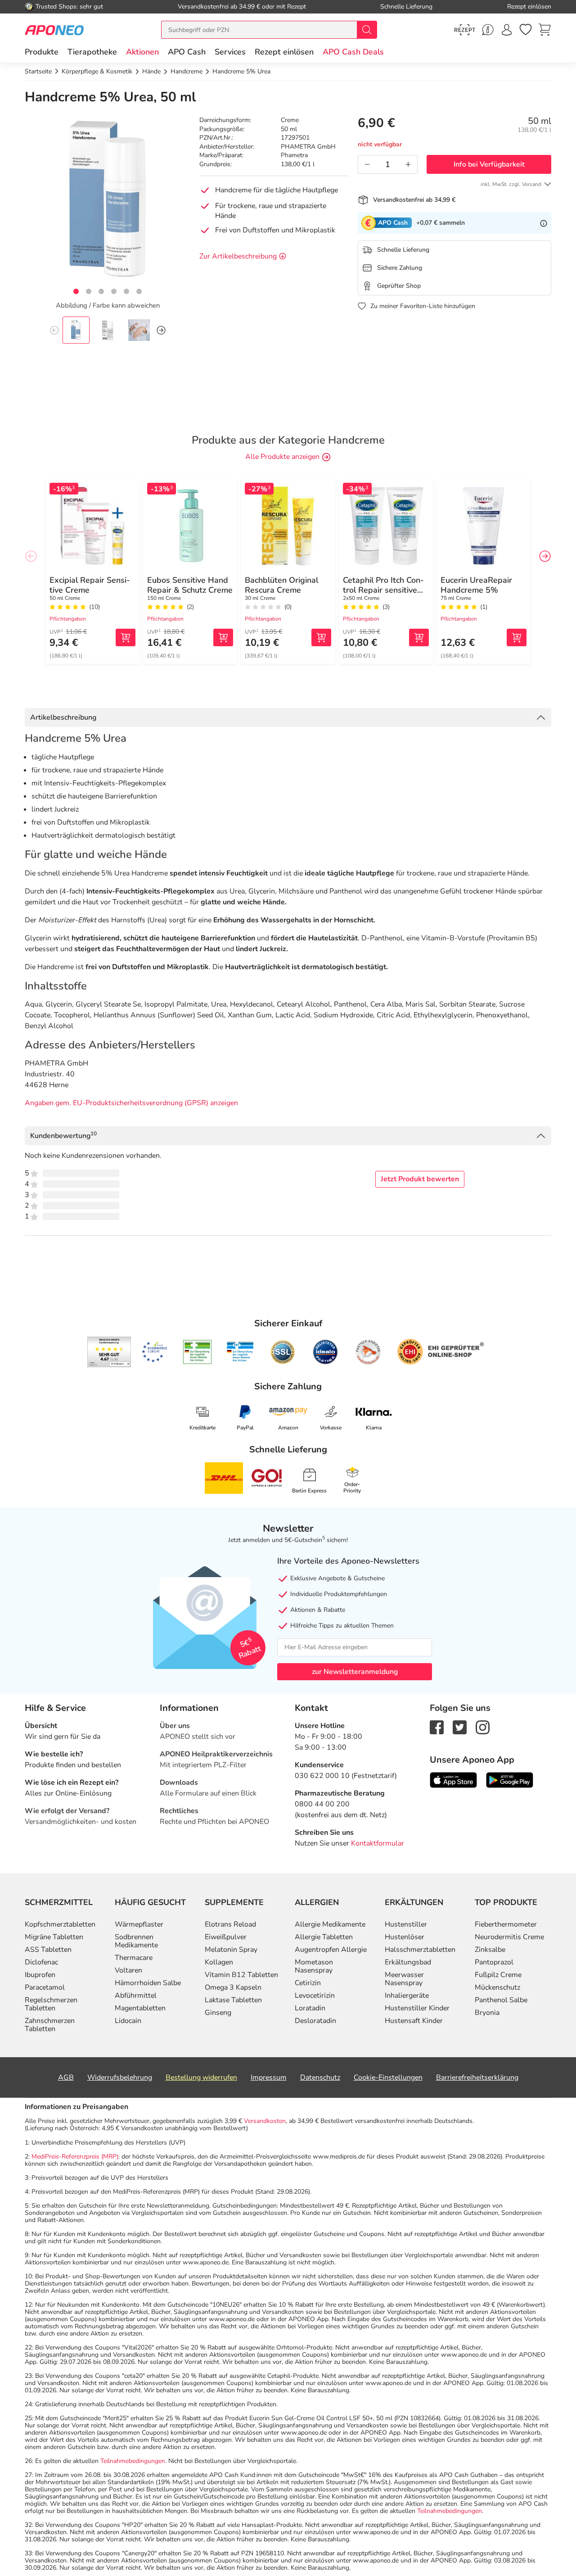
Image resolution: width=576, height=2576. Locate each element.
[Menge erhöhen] (408, 164)
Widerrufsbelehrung (120, 2077)
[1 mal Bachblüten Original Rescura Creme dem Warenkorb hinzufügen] (321, 637)
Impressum (269, 2077)
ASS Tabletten (48, 1950)
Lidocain (128, 2021)
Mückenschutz (497, 1987)
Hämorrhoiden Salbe (148, 1983)
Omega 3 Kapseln (233, 1987)
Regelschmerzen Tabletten (51, 2004)
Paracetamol (45, 1987)
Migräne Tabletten (54, 1937)
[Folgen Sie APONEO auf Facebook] (437, 1727)
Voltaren (128, 1970)
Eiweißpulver (226, 1937)
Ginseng (218, 2013)
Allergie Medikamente (330, 1924)
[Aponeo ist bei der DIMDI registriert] (197, 1352)
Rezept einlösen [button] (284, 52)
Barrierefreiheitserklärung (477, 2077)
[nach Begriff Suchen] (367, 30)
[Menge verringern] (367, 164)
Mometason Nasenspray (314, 1966)
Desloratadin (315, 2021)
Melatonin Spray (231, 1950)
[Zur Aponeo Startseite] (54, 29)
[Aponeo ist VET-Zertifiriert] (240, 1352)
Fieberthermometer (506, 1924)
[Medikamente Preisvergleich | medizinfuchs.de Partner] (368, 1352)
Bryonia (487, 2013)
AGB (66, 2077)
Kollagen (219, 1962)
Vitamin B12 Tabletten (241, 1975)
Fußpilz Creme (498, 1975)
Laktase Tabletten (233, 2000)
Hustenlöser (405, 1937)
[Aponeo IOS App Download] (453, 1779)
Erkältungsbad (408, 1962)
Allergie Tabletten (324, 1937)
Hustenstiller (406, 1924)
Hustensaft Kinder (414, 2021)
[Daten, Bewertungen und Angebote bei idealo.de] (325, 1352)
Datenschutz (320, 2077)
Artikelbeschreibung (63, 717)
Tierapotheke (92, 52)
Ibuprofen (40, 1975)
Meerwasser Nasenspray (404, 1979)
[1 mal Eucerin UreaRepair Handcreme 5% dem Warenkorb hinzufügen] (517, 637)
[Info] (544, 223)
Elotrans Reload (230, 1924)
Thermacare (134, 1958)
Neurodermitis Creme (509, 1937)
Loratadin (310, 2008)
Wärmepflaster (139, 1924)
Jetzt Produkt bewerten (420, 1179)
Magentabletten (140, 2008)
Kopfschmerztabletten (60, 1924)
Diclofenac (41, 1962)
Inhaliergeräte (407, 1995)
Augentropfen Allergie (331, 1950)
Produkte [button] (42, 52)
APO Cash (187, 52)
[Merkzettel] (526, 30)
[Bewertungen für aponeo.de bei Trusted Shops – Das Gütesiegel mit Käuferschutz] (109, 1352)
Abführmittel (136, 1995)
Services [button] (230, 52)
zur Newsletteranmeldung (355, 1672)
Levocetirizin (315, 1995)
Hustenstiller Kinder (417, 2008)
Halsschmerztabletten (420, 1950)
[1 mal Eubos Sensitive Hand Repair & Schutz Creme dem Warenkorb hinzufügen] (223, 637)
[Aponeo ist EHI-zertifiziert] (154, 1352)
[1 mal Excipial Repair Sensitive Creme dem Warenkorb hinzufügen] (126, 637)
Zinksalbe (490, 1950)
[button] (142, 52)
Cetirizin (308, 1983)
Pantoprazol (494, 1962)
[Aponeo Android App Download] (510, 1779)
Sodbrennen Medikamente (136, 1941)
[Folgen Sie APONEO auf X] (460, 1727)
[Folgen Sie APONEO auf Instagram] (483, 1727)
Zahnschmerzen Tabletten (50, 2025)
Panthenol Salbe (501, 2000)
